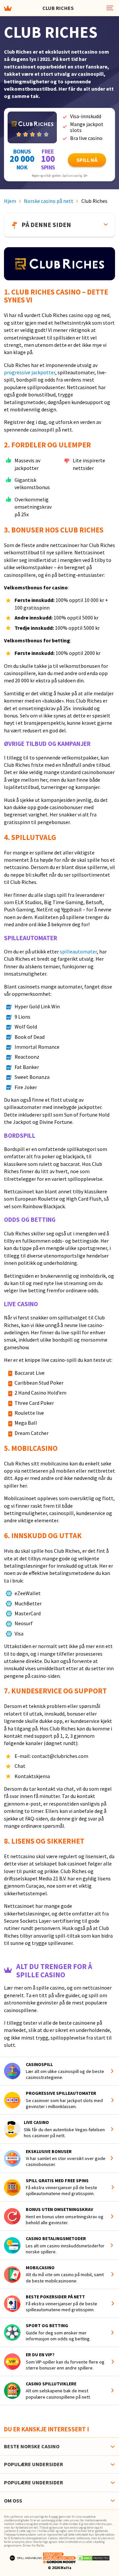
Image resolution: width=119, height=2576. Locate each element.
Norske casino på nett (49, 201)
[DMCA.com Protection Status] (94, 2557)
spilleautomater (78, 951)
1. (8, 292)
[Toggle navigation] (109, 8)
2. (8, 445)
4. (8, 837)
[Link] (32, 127)
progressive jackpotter (30, 372)
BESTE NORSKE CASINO (32, 2446)
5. (8, 1448)
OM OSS (13, 2501)
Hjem (10, 201)
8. (8, 1841)
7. (8, 1691)
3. (8, 530)
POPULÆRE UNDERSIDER (34, 2464)
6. (8, 1536)
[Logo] (26, 2557)
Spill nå (87, 160)
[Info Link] (113, 2071)
